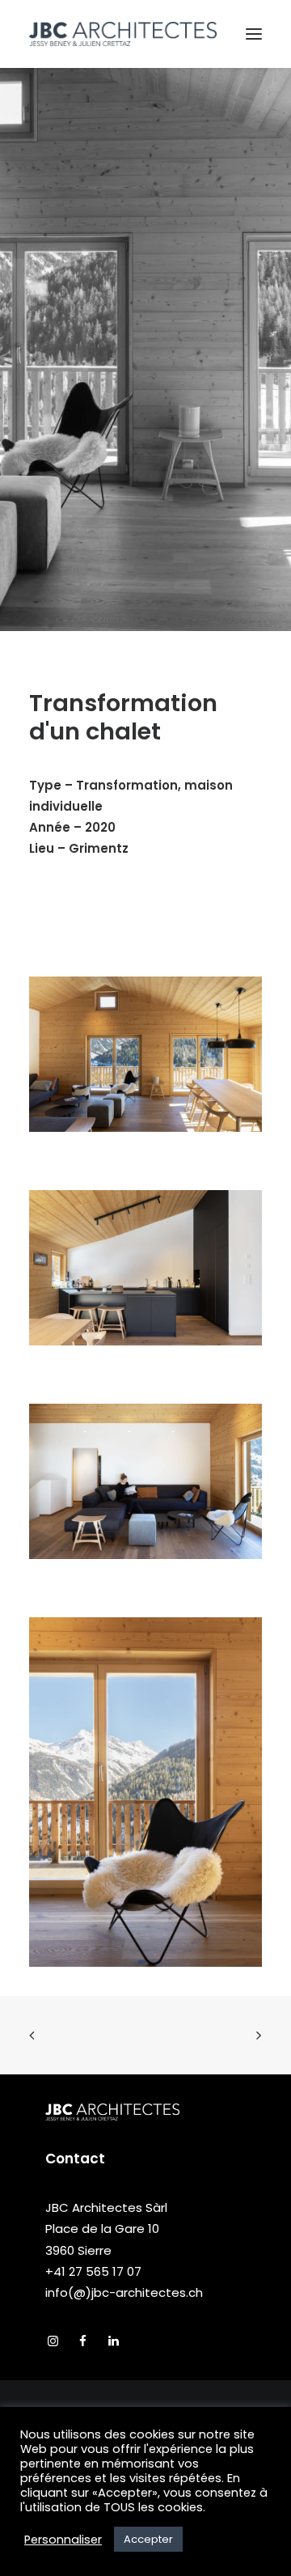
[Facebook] (83, 2342)
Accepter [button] (148, 2539)
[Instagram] (53, 2342)
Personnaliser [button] (63, 2540)
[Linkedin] (114, 2342)
